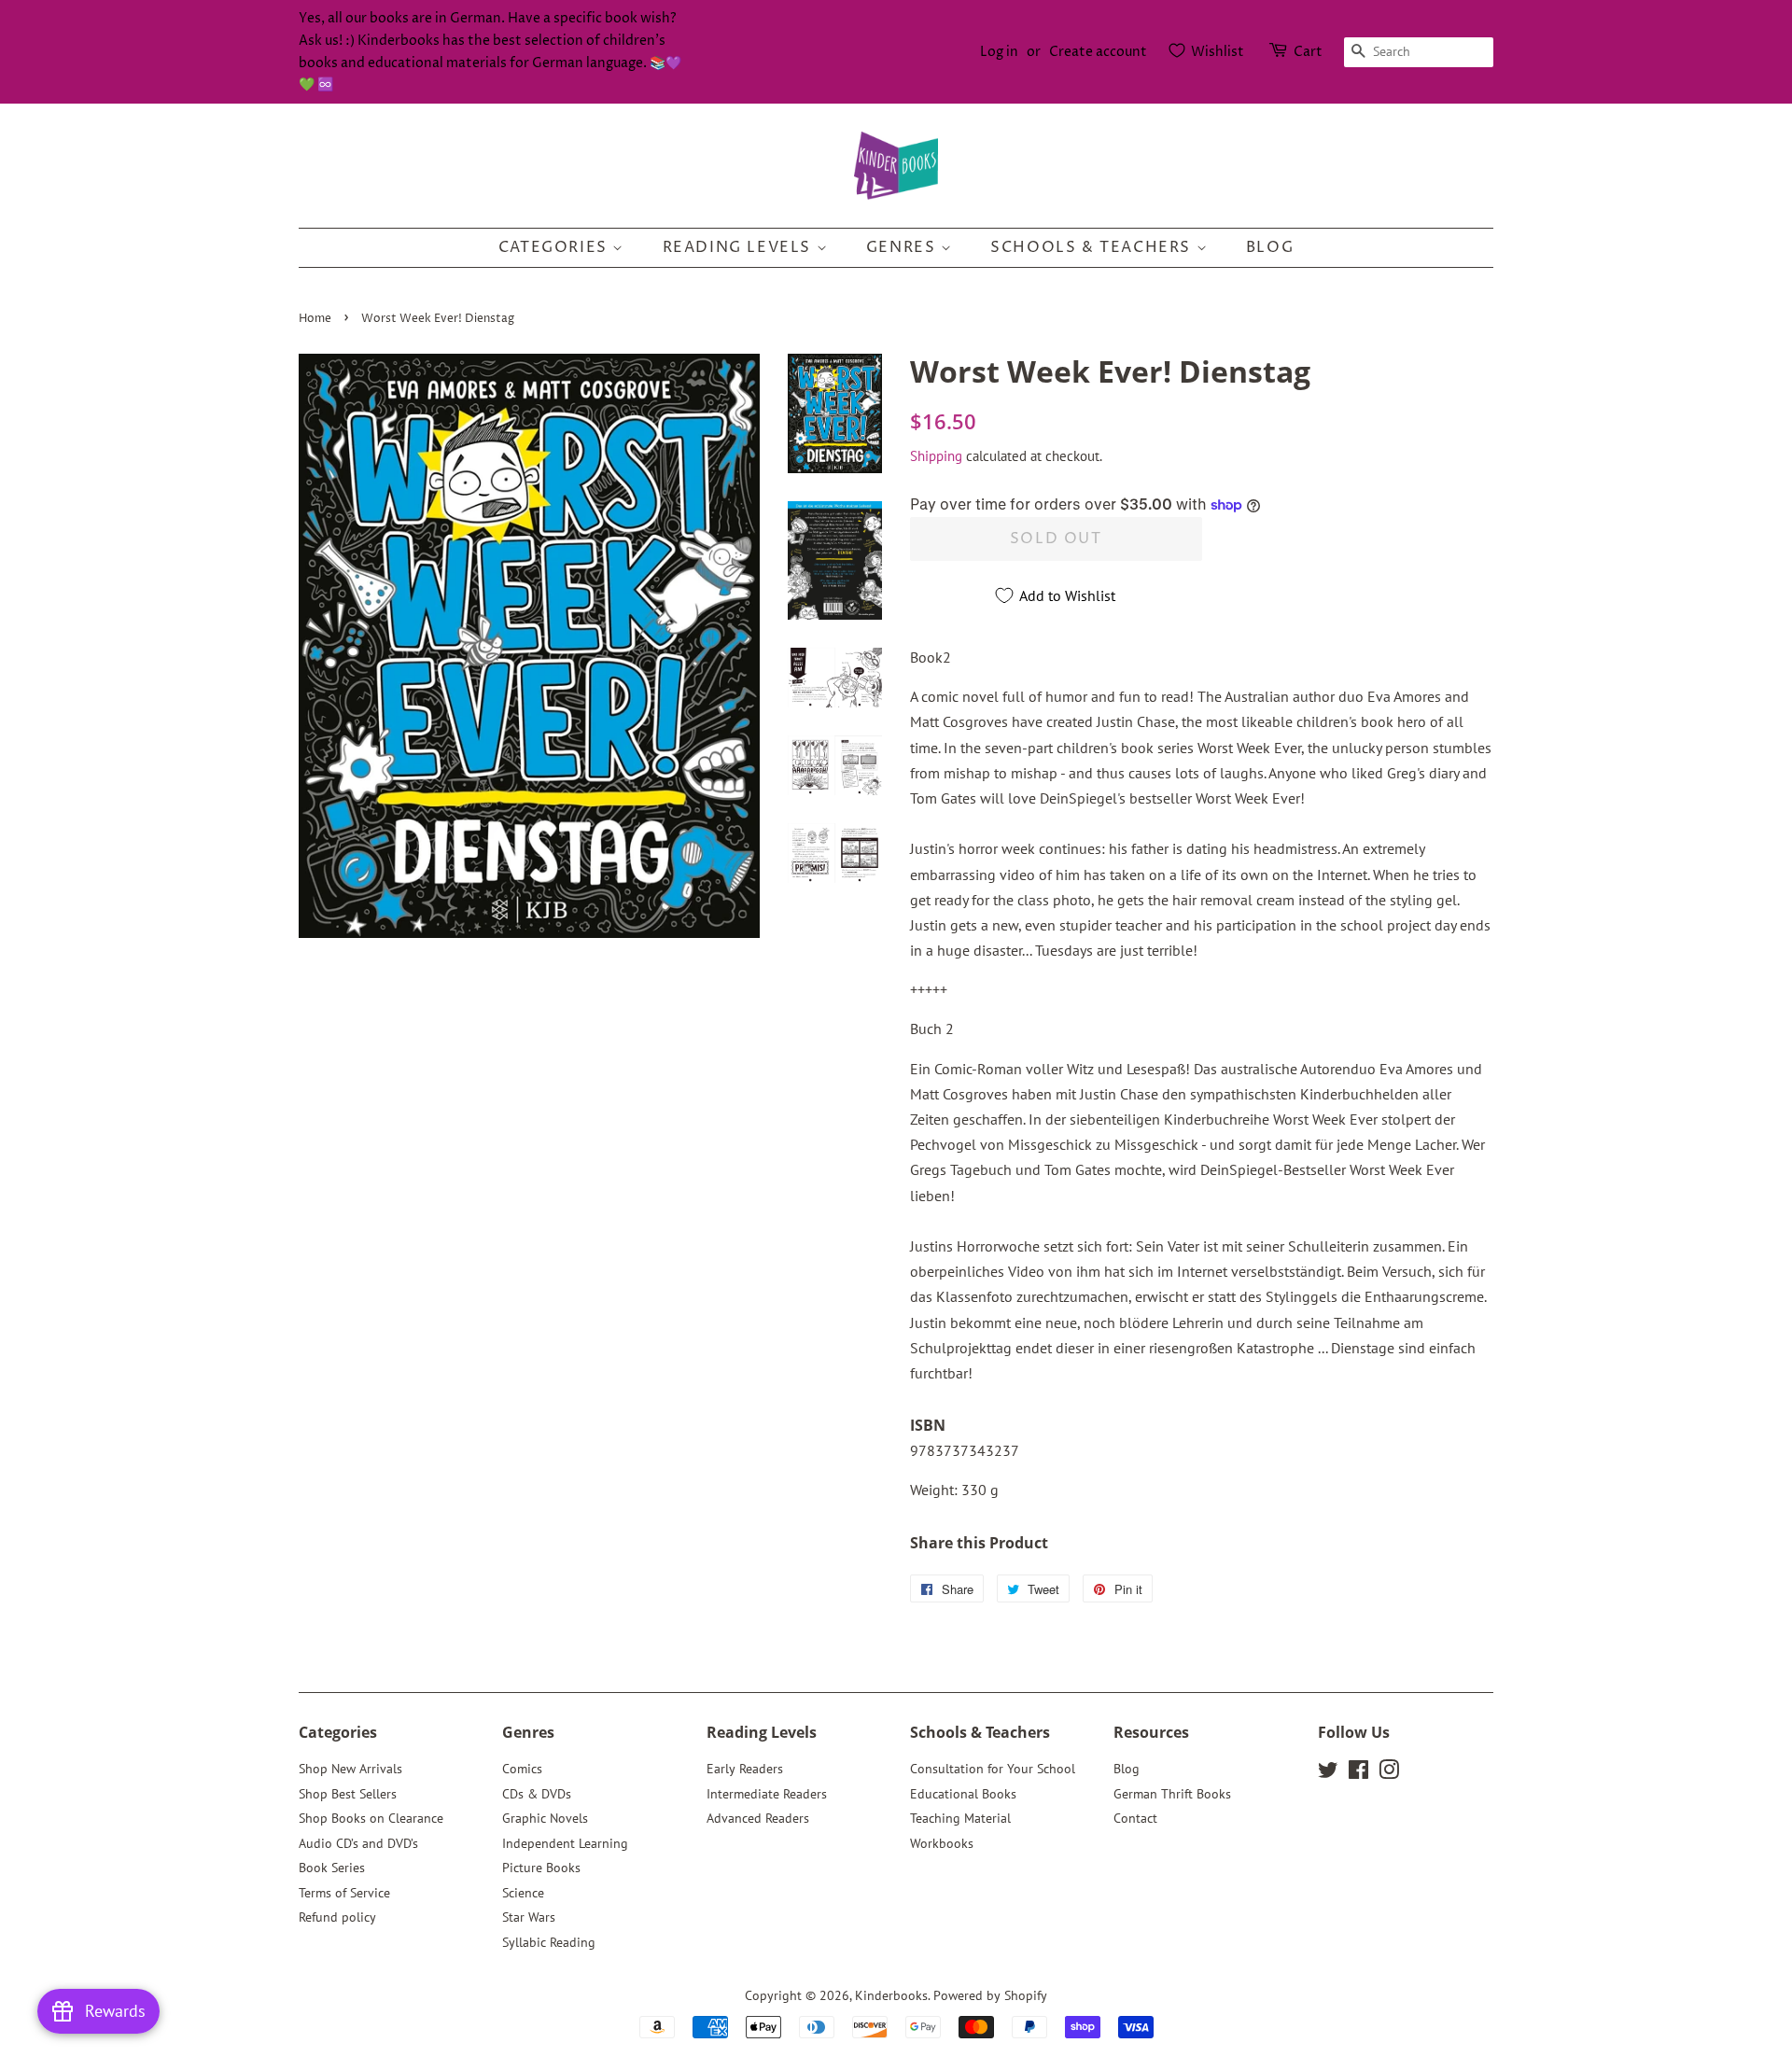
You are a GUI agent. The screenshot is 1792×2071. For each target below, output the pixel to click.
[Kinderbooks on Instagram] (1389, 1773)
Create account (1098, 52)
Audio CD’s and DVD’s (358, 1843)
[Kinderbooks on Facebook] (1358, 1773)
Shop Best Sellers (348, 1794)
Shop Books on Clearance (371, 1818)
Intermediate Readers (767, 1794)
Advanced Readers (758, 1818)
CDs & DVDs (537, 1794)
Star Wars (529, 1917)
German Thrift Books (1172, 1794)
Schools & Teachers (1093, 247)
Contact (1135, 1818)
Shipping (936, 456)
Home (315, 319)
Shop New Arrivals (350, 1769)
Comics (522, 1769)
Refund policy (337, 1917)
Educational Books (963, 1794)
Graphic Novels (545, 1818)
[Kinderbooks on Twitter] (1328, 1773)
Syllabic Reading (549, 1942)
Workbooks (942, 1843)
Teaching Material (960, 1818)
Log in (999, 52)
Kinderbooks (891, 1995)
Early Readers (745, 1769)
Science (523, 1893)
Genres (903, 247)
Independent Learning (565, 1843)
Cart (1308, 52)
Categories (556, 247)
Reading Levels (740, 247)
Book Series (332, 1868)
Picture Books (541, 1868)
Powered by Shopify (990, 1995)
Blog (1270, 247)
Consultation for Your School (993, 1769)
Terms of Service (344, 1893)
